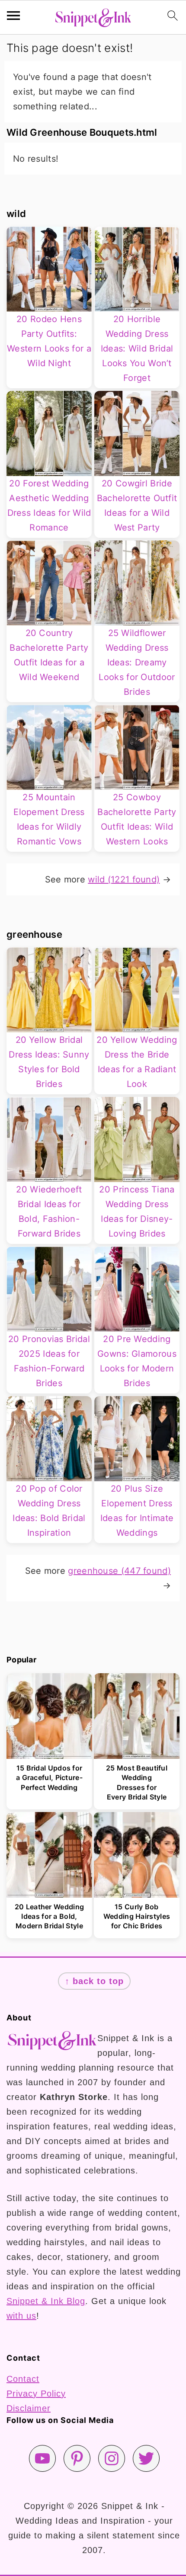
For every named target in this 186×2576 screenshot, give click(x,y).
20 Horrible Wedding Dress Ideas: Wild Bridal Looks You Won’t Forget (137, 348)
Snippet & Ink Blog (46, 2301)
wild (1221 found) (124, 879)
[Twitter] (146, 2458)
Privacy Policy (36, 2394)
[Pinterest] (77, 2458)
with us (21, 2316)
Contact (23, 2379)
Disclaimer (29, 2408)
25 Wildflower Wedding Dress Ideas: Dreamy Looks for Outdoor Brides (137, 662)
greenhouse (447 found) (119, 1571)
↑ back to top (94, 1981)
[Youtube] (42, 2458)
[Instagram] (112, 2458)
